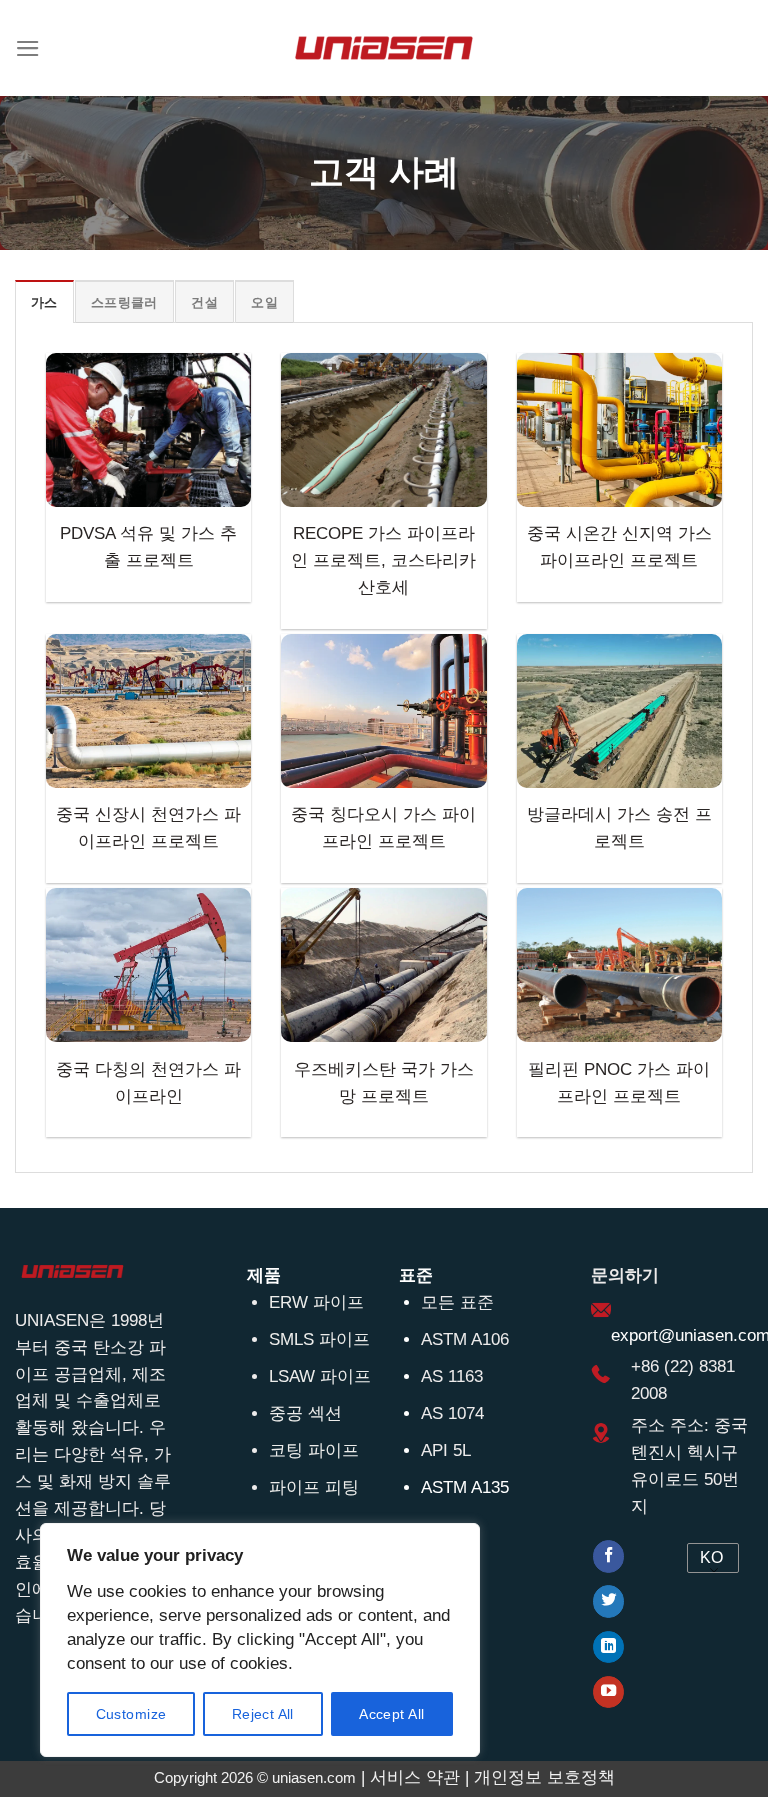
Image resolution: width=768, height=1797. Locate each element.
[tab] (44, 302)
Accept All (391, 1714)
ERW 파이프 (316, 1302)
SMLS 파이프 (319, 1339)
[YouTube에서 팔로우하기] (609, 1692)
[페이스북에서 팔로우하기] (609, 1556)
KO (711, 1557)
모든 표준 (457, 1302)
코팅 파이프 (314, 1450)
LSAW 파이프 (320, 1376)
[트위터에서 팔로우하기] (609, 1601)
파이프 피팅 (314, 1487)
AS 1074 (452, 1413)
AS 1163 (452, 1376)
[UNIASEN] (384, 47)
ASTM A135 (465, 1487)
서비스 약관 (415, 1777)
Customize (131, 1714)
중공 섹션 (305, 1413)
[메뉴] (28, 48)
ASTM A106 (465, 1339)
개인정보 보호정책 (544, 1777)
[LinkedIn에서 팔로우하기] (609, 1647)
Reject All (263, 1714)
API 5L (446, 1450)
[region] (260, 1640)
